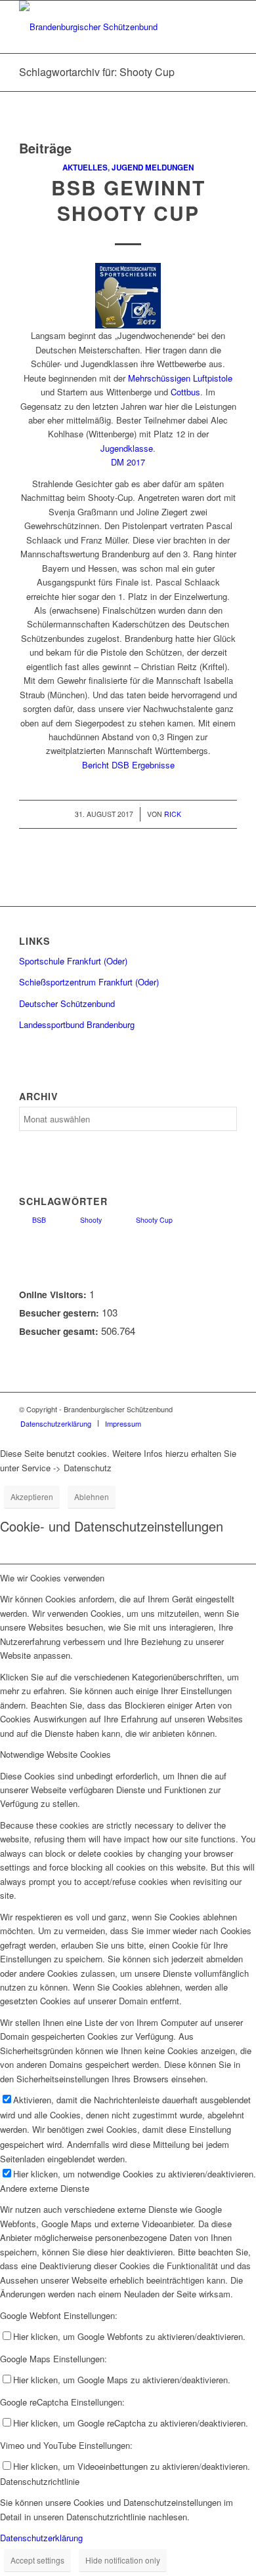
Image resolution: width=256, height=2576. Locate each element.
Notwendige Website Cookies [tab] (55, 1754)
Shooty (91, 1220)
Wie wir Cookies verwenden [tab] (52, 1578)
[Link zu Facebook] (227, 1409)
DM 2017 (128, 462)
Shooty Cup (154, 1220)
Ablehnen (92, 1496)
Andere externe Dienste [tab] (45, 2188)
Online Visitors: (54, 1294)
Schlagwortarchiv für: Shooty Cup (97, 72)
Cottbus (185, 392)
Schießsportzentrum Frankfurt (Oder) (89, 982)
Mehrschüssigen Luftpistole (180, 378)
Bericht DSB (106, 765)
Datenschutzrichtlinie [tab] (40, 2481)
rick (173, 814)
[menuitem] (56, 1423)
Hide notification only (123, 2560)
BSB (39, 1220)
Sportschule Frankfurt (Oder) (73, 961)
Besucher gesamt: (60, 1331)
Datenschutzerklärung (41, 2538)
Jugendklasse (127, 448)
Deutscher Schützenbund (67, 1003)
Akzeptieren (32, 1496)
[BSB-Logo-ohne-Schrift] (106, 27)
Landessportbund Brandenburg (77, 1024)
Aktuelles (85, 168)
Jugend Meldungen (153, 168)
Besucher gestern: (60, 1313)
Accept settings (37, 2560)
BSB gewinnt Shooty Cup (128, 200)
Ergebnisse (153, 765)
